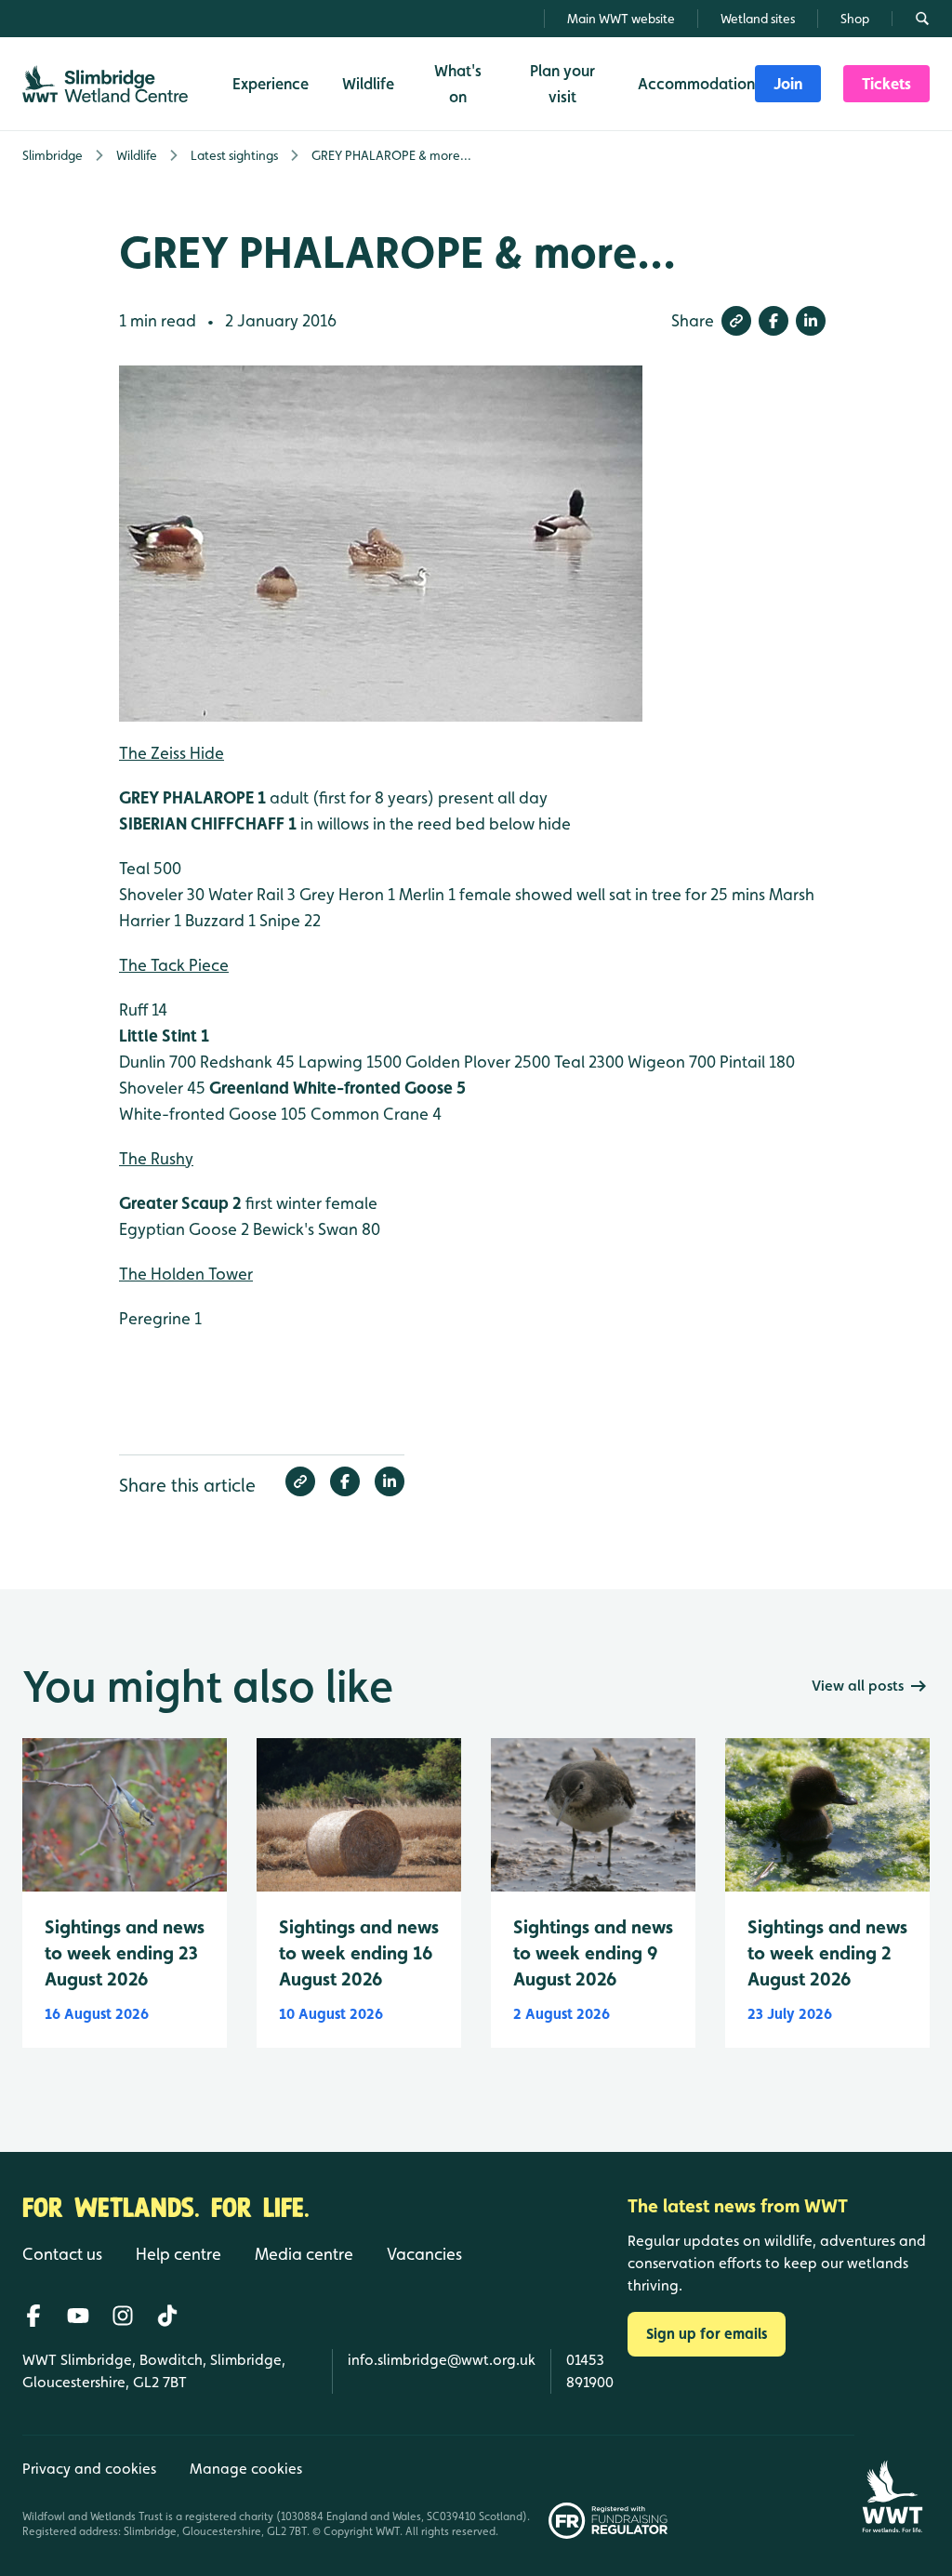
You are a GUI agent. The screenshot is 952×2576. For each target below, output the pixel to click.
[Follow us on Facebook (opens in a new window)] (33, 2316)
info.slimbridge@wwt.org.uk (442, 2360)
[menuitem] (788, 84)
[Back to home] (892, 2487)
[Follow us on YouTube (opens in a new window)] (78, 2316)
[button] (736, 321)
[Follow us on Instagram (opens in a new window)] (123, 2316)
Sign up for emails (707, 2334)
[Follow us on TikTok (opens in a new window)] (167, 2316)
